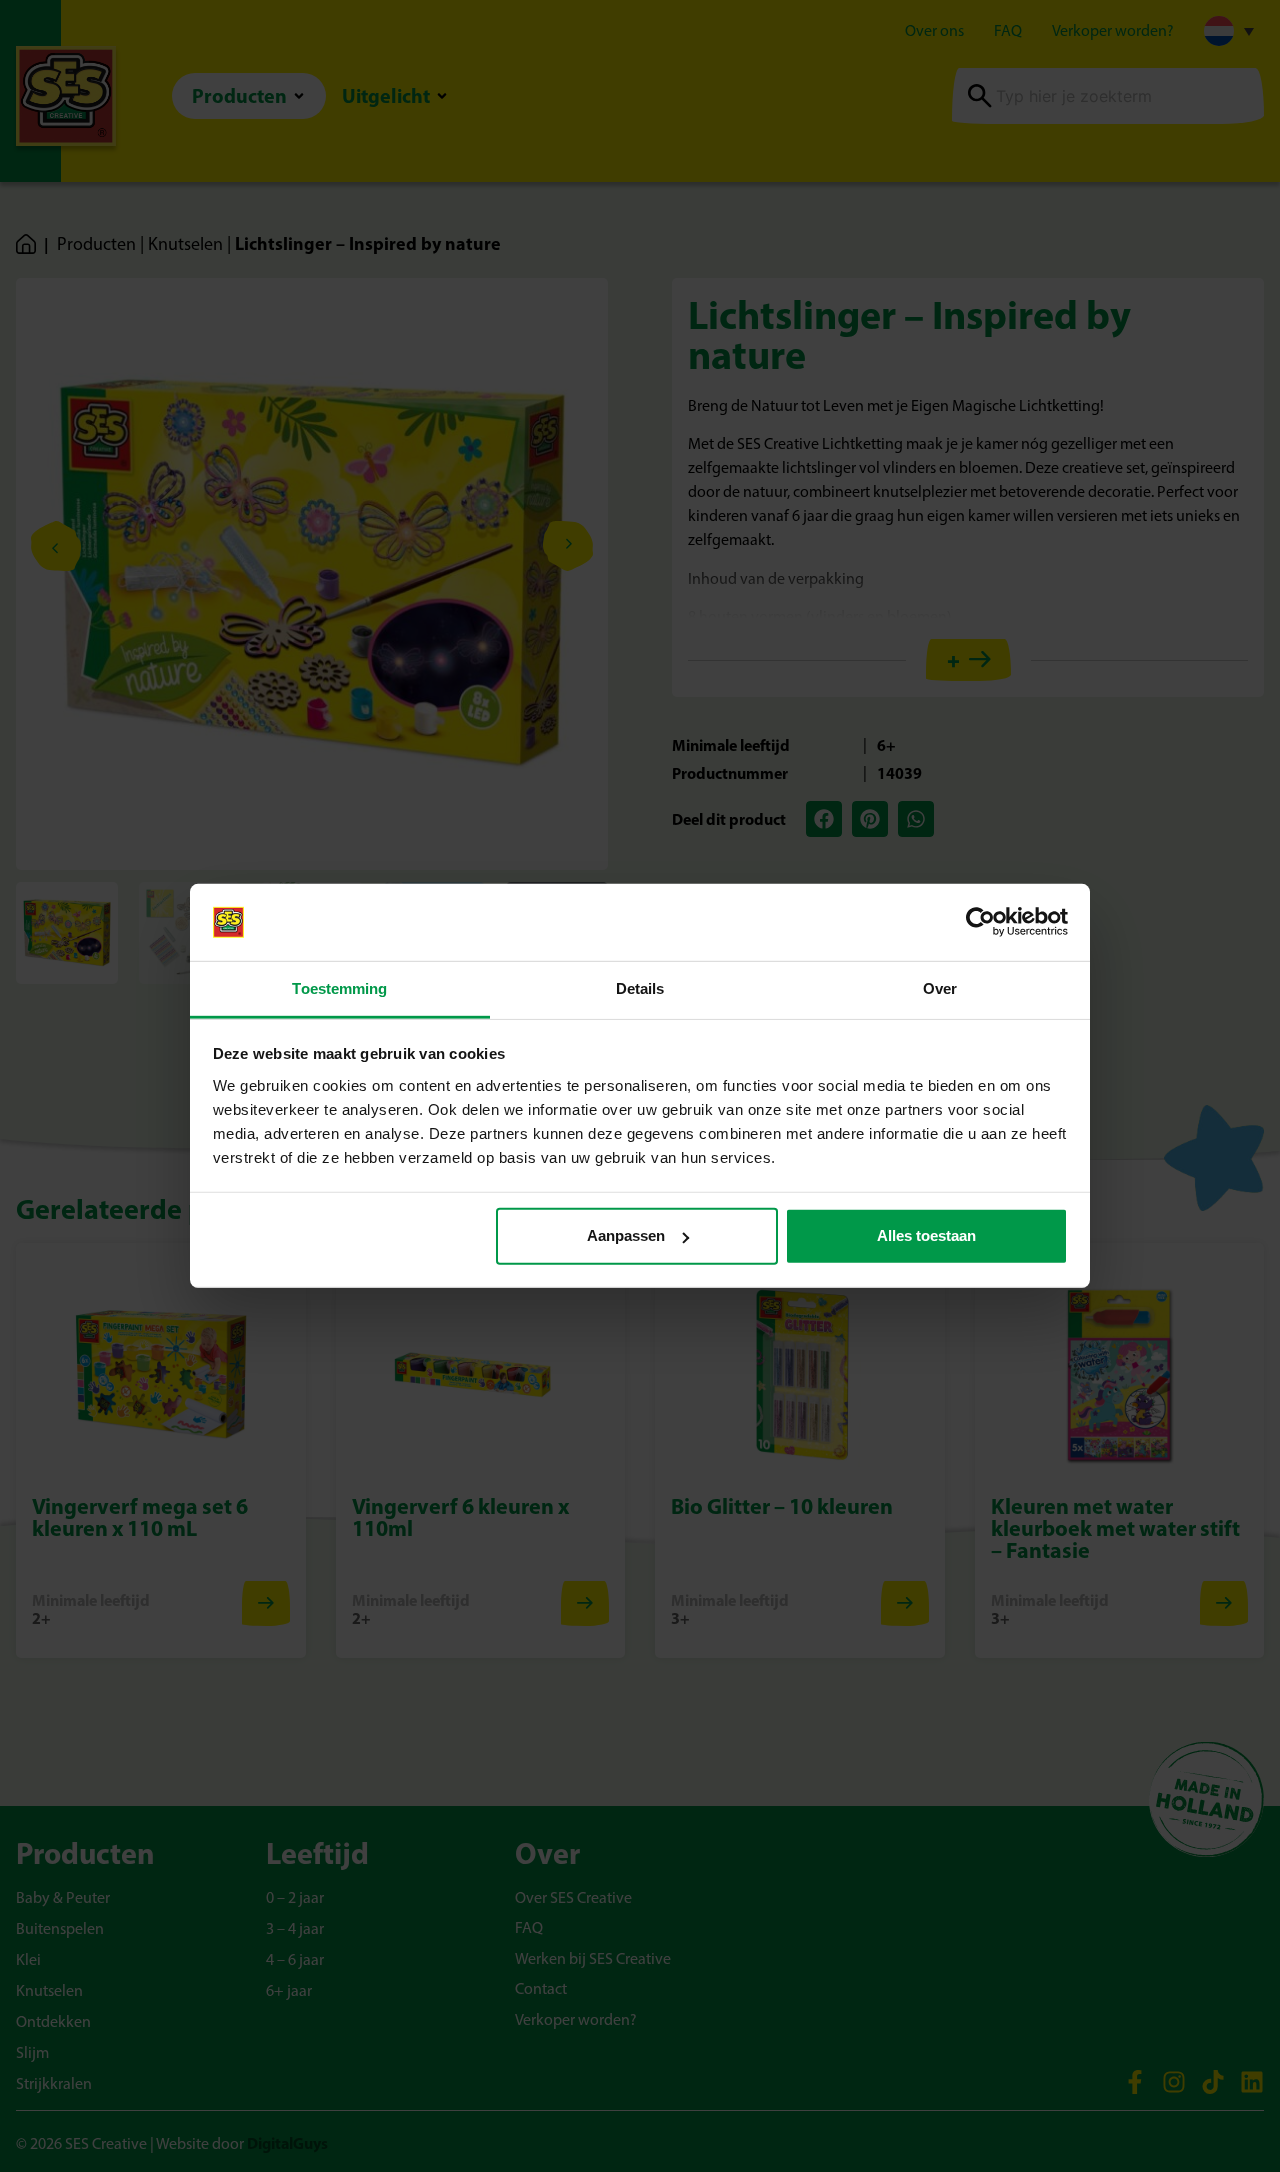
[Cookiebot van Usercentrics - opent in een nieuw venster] (980, 922)
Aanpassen (626, 1235)
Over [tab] (940, 988)
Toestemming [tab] (339, 988)
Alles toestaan (926, 1235)
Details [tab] (640, 988)
